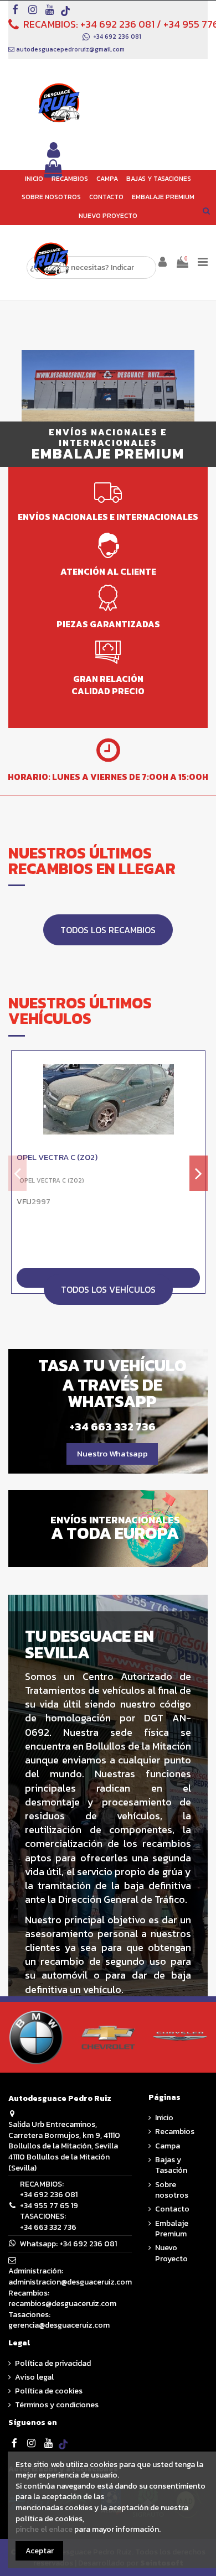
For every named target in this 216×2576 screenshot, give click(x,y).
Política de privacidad (53, 2364)
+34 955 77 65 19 (49, 2206)
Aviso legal (34, 2377)
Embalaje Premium (172, 2229)
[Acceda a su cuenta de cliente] (54, 151)
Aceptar (40, 2551)
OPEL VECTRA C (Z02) (57, 1158)
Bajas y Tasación (171, 2165)
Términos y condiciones (57, 2405)
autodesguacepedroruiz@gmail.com (70, 49)
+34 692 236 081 (117, 24)
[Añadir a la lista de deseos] (197, 1068)
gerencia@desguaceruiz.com (59, 2325)
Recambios (175, 2132)
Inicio (164, 2118)
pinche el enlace (44, 2529)
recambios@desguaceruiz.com (62, 2304)
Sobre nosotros (172, 2190)
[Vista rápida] (197, 1087)
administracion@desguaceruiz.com (70, 2282)
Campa (168, 2146)
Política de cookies (49, 2391)
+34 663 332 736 (48, 2227)
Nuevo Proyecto (171, 2253)
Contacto (172, 2209)
